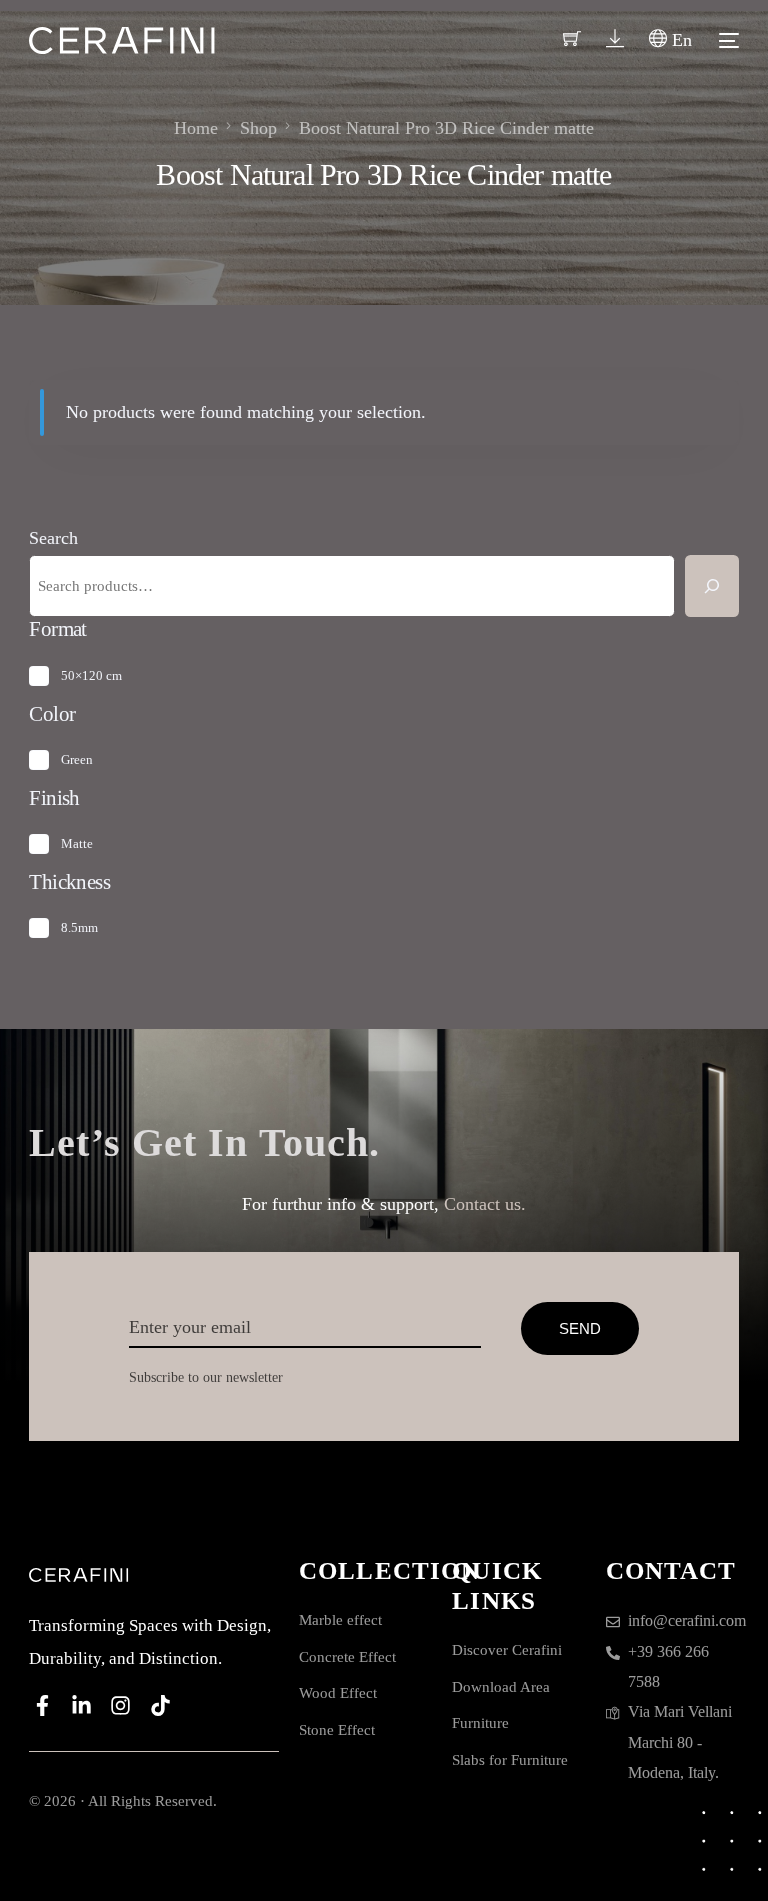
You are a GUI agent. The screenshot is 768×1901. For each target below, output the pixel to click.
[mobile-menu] (725, 40)
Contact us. (485, 1204)
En (679, 40)
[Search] (712, 586)
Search (53, 538)
